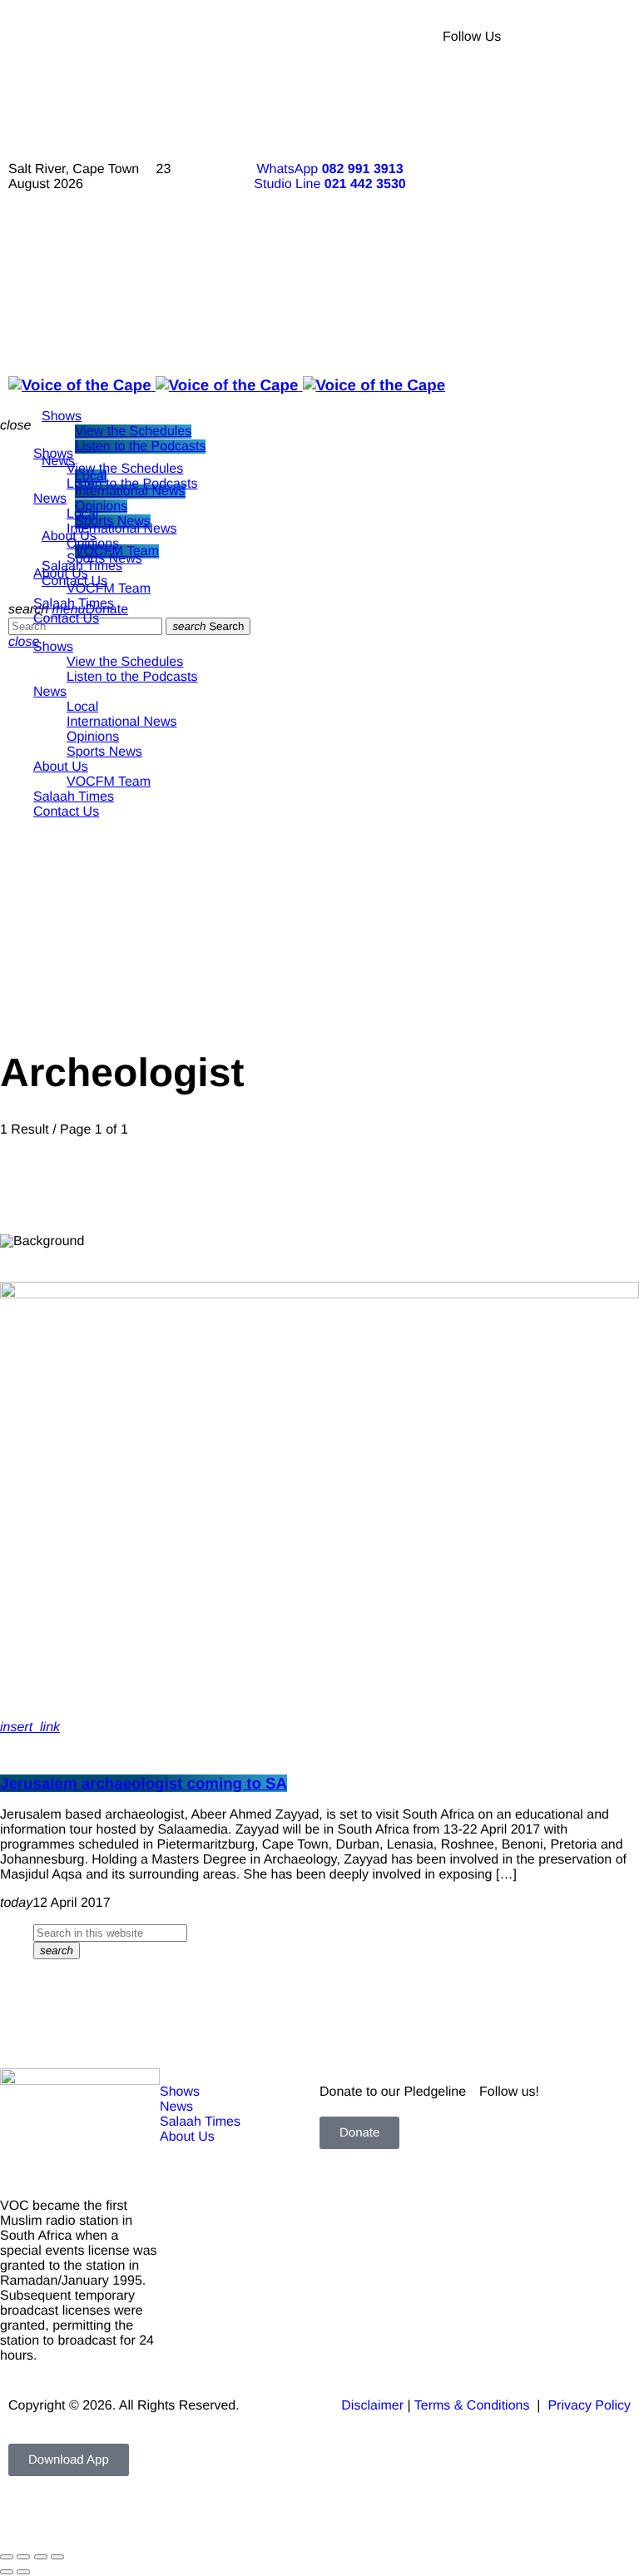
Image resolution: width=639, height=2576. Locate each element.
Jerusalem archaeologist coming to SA (144, 1783)
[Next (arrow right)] (23, 2572)
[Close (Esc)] (57, 2557)
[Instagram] (562, 175)
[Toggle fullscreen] (23, 2557)
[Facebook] (562, 37)
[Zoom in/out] (7, 2557)
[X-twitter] (562, 83)
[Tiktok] (562, 221)
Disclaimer (372, 2406)
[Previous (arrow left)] (7, 2572)
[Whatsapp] (562, 312)
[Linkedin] (562, 266)
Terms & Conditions (474, 2406)
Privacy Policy (589, 2406)
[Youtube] (562, 129)
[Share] (41, 2557)
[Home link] (227, 385)
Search (208, 626)
